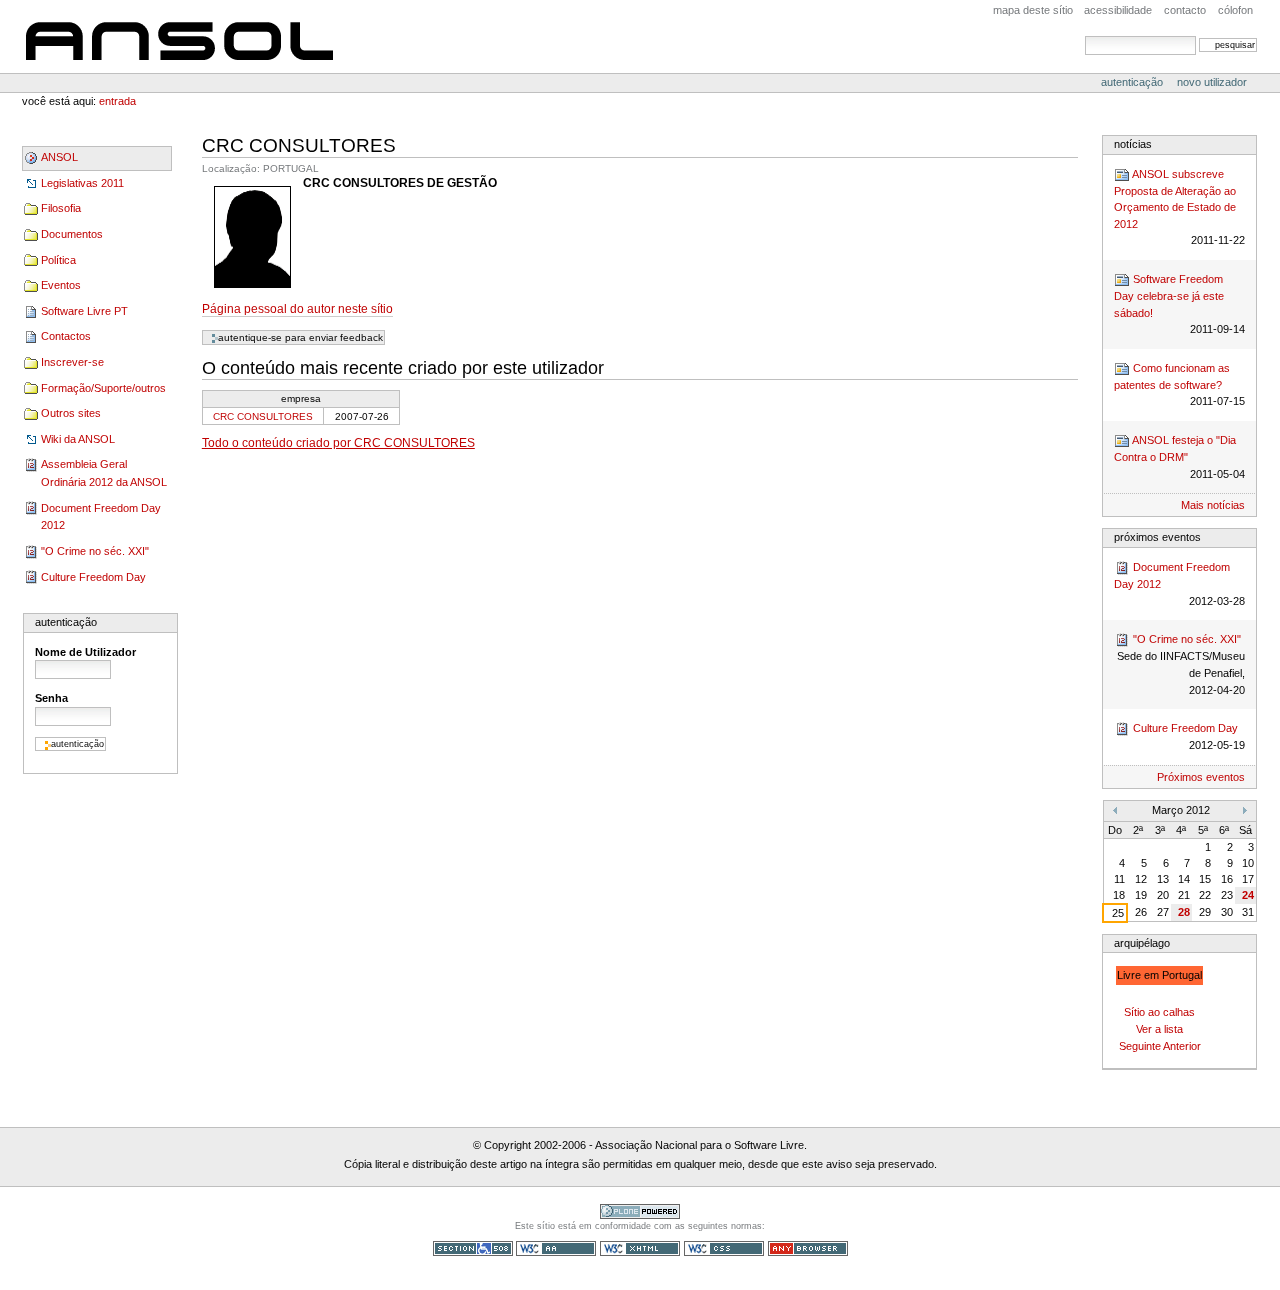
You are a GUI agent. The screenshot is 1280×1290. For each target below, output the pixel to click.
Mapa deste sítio (1033, 10)
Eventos (61, 285)
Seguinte (1140, 1046)
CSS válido (724, 1248)
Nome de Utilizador (85, 652)
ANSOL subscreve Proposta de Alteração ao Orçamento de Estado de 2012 (1179, 207)
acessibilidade (1118, 10)
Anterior (1182, 1046)
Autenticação (1133, 82)
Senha (51, 698)
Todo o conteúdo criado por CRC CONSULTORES (338, 443)
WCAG (556, 1248)
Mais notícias (1213, 505)
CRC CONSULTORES (263, 416)
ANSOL (179, 36)
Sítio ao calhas (1159, 1012)
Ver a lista (1159, 1029)
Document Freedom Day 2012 (101, 517)
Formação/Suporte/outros (103, 388)
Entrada (117, 101)
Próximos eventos (1201, 777)
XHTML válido (640, 1248)
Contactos (66, 336)
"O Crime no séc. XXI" (95, 551)
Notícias (1133, 144)
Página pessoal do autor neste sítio (297, 309)
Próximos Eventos (1157, 537)
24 (1248, 895)
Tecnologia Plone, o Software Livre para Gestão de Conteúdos (640, 1211)
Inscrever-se (72, 362)
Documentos (72, 234)
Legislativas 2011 (82, 183)
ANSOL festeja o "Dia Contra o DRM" (1179, 457)
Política (58, 260)
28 (1184, 912)
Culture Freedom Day (93, 577)
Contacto (1185, 10)
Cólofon (1235, 10)
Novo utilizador (1212, 82)
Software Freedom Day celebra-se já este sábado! (1179, 304)
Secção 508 (473, 1248)
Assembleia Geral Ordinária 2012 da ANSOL (104, 473)
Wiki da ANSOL (78, 439)
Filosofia (61, 208)
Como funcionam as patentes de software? (1179, 385)
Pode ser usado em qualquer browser (808, 1248)
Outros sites (71, 413)
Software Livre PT (84, 311)
